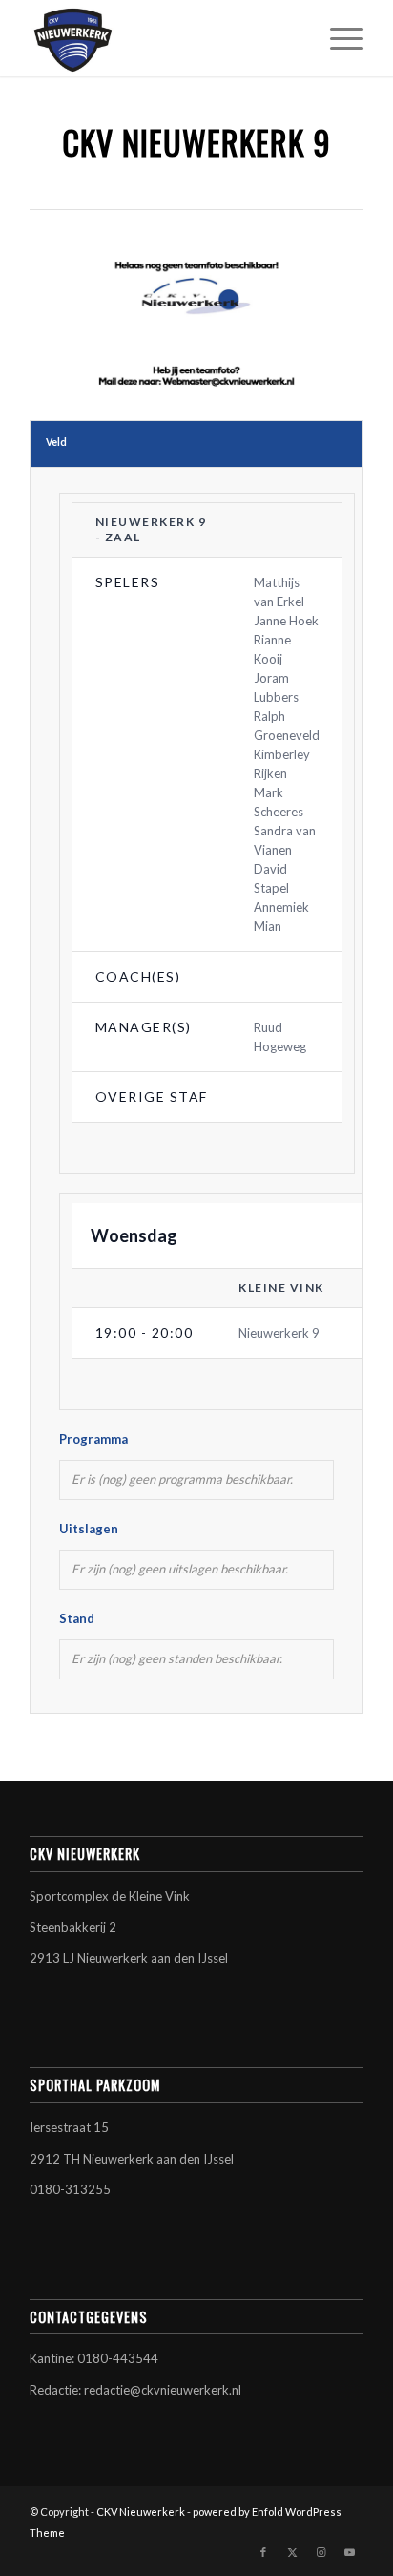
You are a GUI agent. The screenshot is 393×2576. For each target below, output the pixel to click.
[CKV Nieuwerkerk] (163, 38)
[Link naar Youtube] (349, 2552)
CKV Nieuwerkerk (141, 2512)
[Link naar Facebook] (263, 2552)
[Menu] (337, 38)
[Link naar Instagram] (321, 2552)
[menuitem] (337, 38)
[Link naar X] (292, 2552)
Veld (56, 442)
